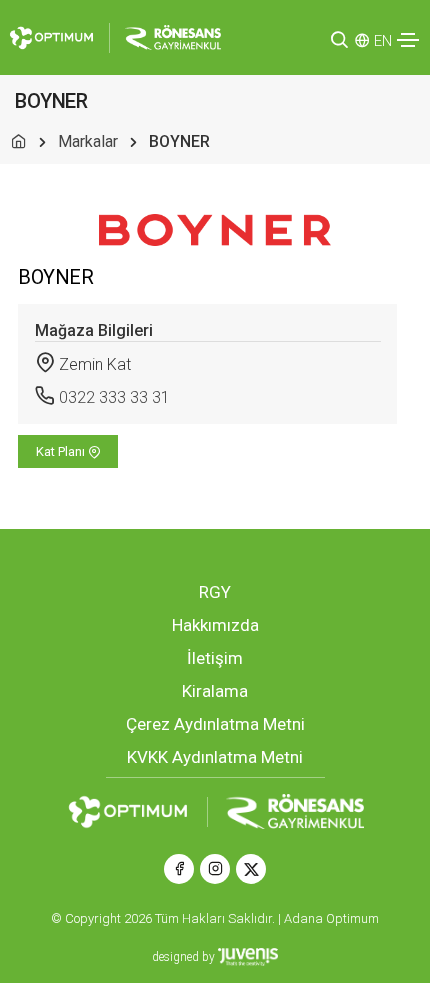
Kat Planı (62, 451)
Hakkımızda (215, 625)
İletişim (215, 658)
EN (383, 41)
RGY (215, 592)
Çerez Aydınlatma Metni (215, 724)
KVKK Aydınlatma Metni (215, 757)
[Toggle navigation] (408, 40)
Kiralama (215, 691)
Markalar (88, 141)
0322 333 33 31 (114, 397)
